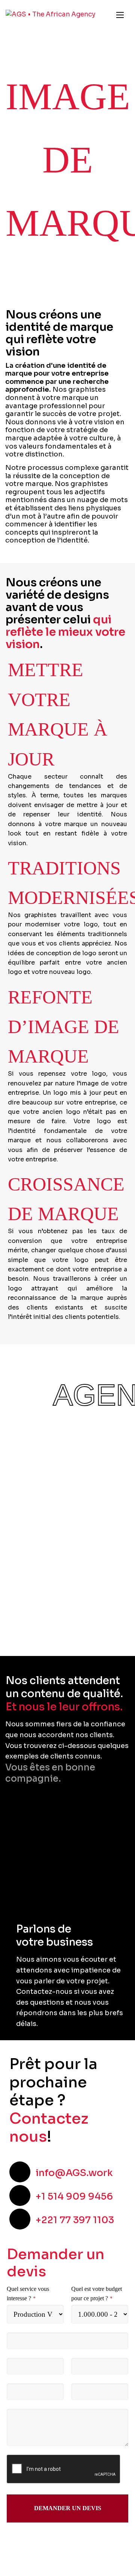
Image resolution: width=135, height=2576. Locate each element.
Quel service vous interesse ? (28, 2294)
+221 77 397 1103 (75, 2220)
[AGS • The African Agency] (50, 15)
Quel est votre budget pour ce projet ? (97, 2294)
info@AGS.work (74, 2173)
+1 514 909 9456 (74, 2196)
